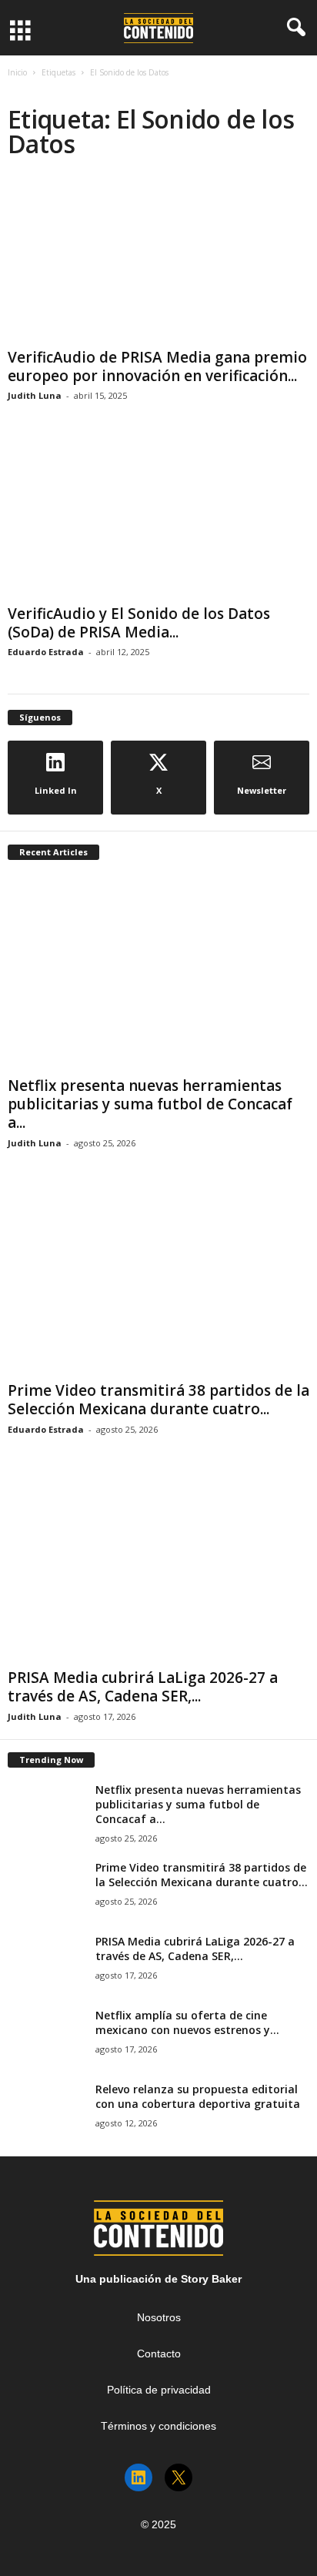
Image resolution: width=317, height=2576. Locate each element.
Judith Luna (35, 395)
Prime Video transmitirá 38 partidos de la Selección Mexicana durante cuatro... (158, 1400)
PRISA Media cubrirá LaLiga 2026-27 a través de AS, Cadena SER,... (143, 1687)
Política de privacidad (159, 2390)
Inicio (17, 72)
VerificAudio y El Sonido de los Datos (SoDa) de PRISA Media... (139, 623)
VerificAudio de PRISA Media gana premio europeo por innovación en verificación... (157, 366)
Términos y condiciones (158, 2426)
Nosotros (159, 2317)
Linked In (56, 790)
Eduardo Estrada (46, 652)
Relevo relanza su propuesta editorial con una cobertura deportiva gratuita (198, 2096)
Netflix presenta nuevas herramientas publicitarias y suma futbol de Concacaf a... (150, 1104)
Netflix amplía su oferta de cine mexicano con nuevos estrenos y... (187, 2022)
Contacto (159, 2354)
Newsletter (262, 790)
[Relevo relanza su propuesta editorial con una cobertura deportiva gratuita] (46, 2111)
